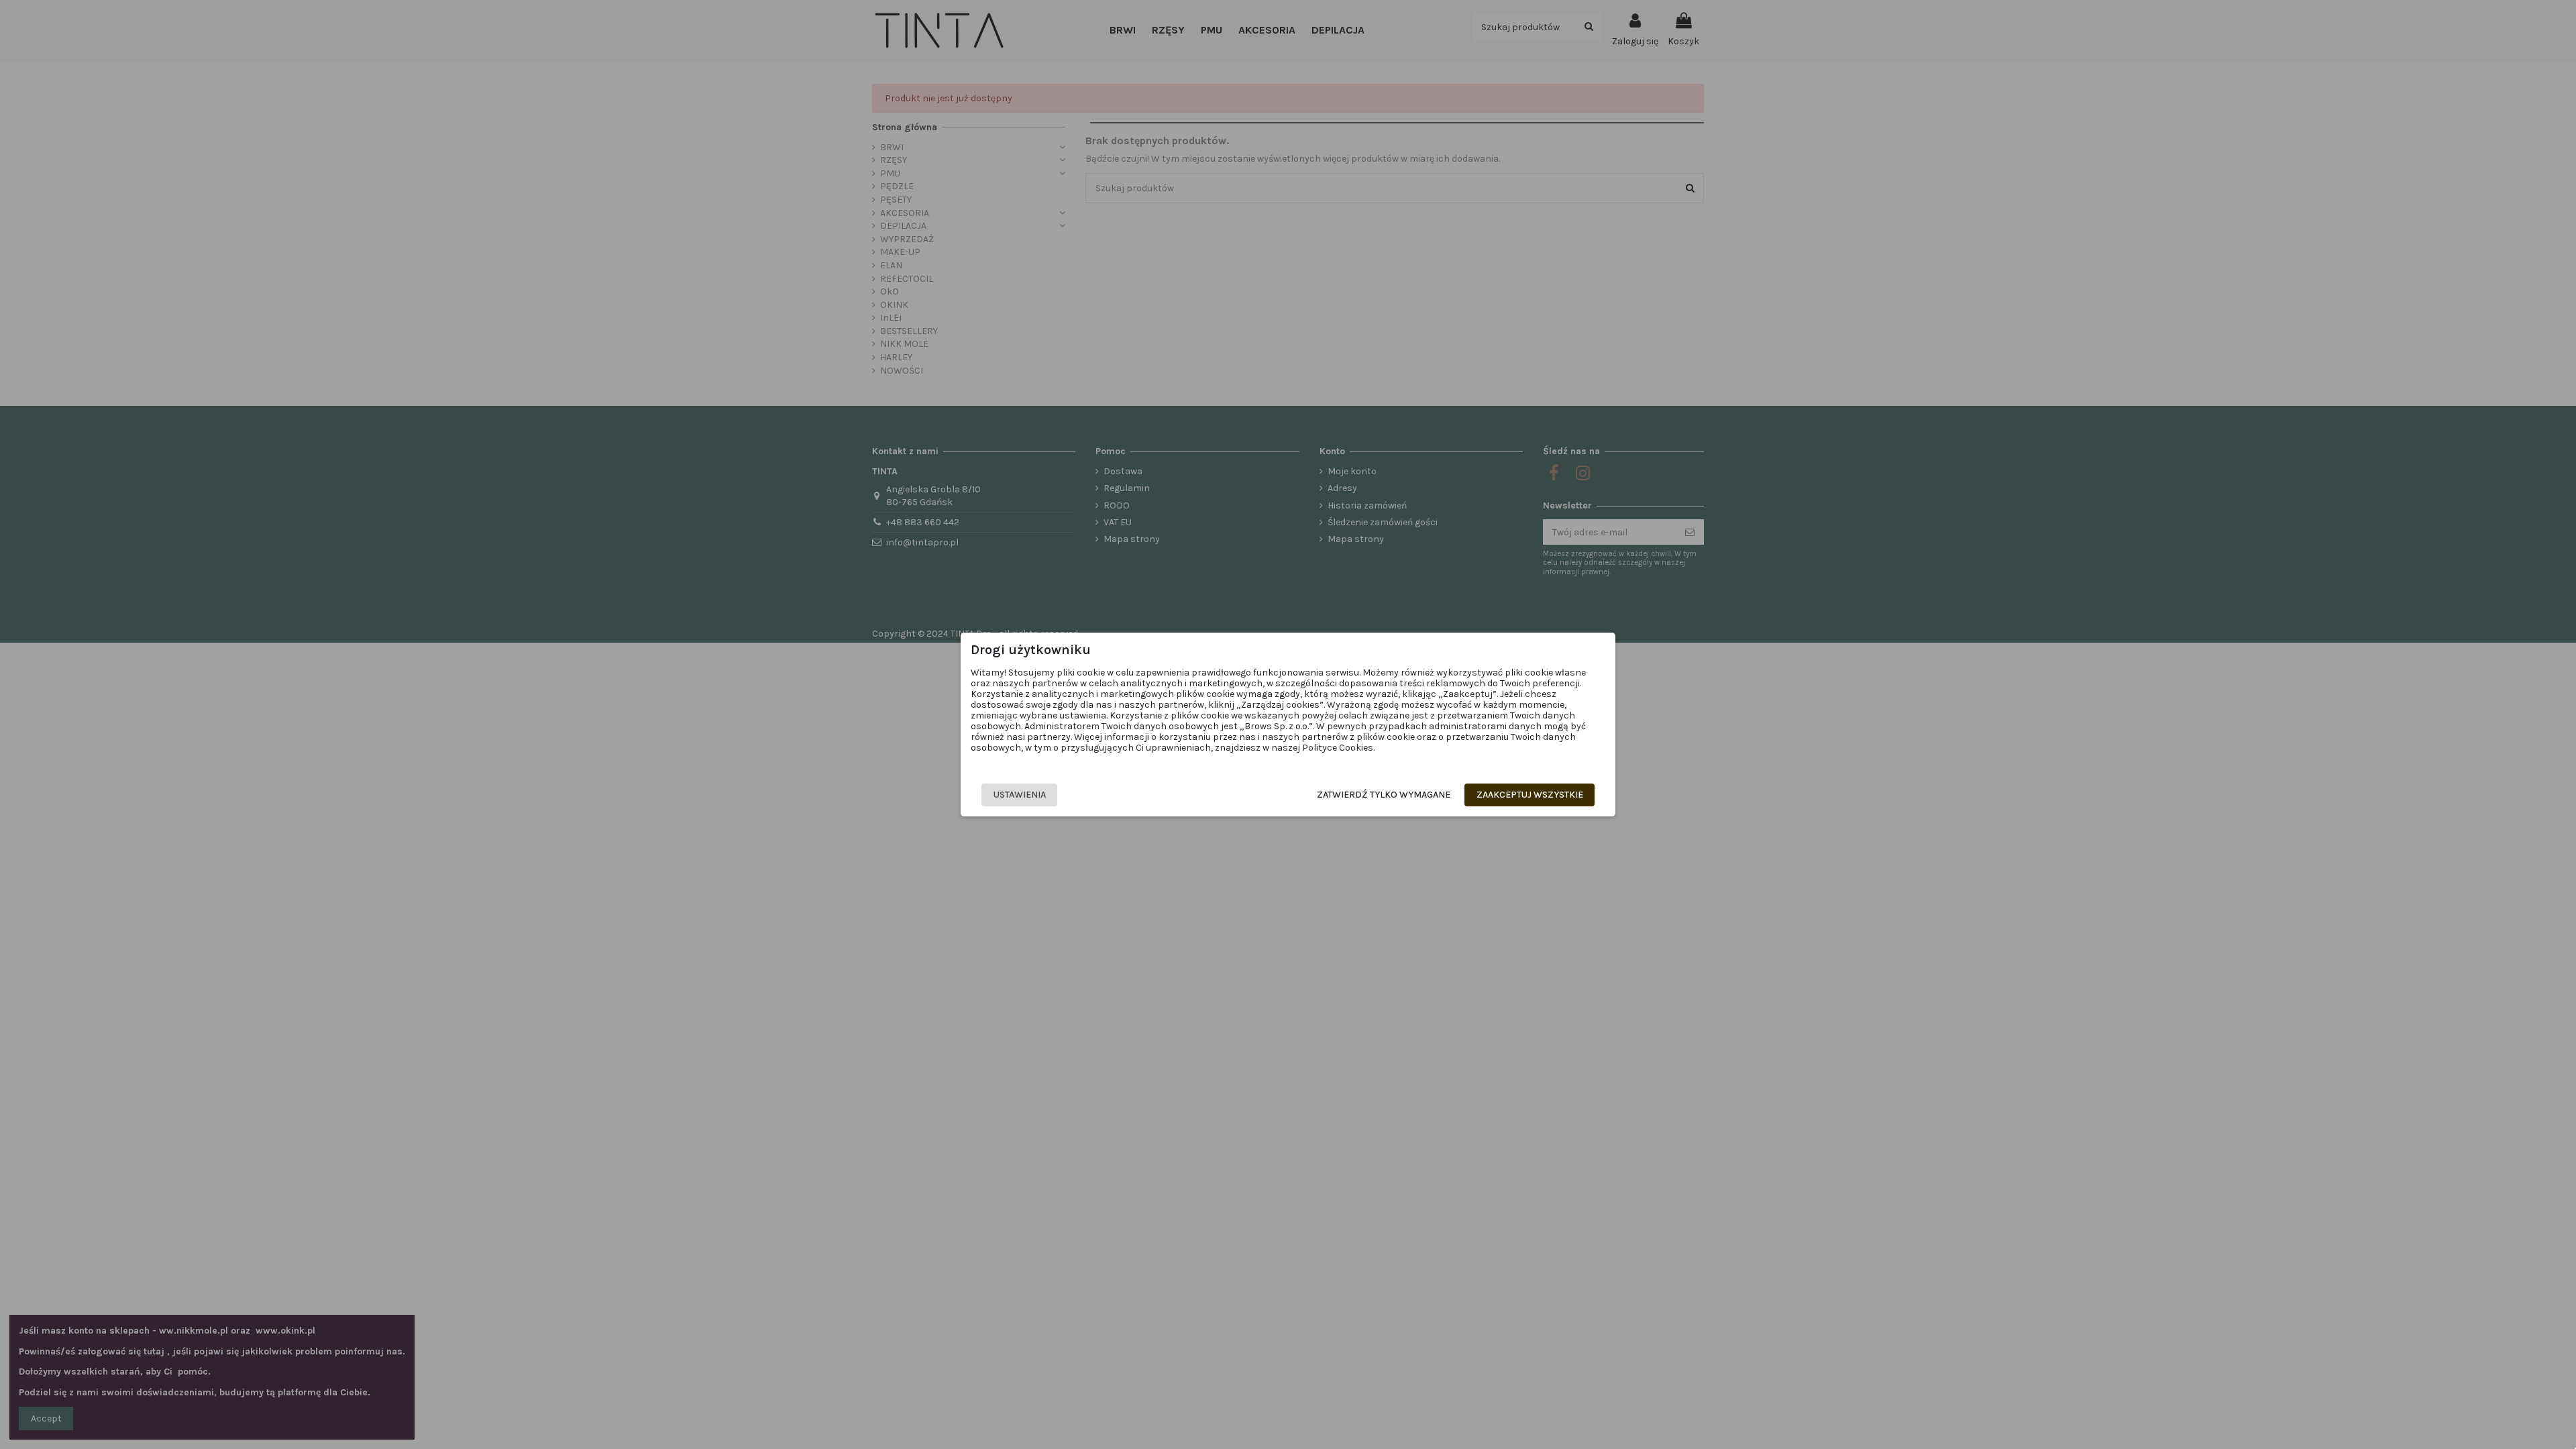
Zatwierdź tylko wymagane (1384, 795)
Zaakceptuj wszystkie (1530, 795)
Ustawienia (1020, 795)
